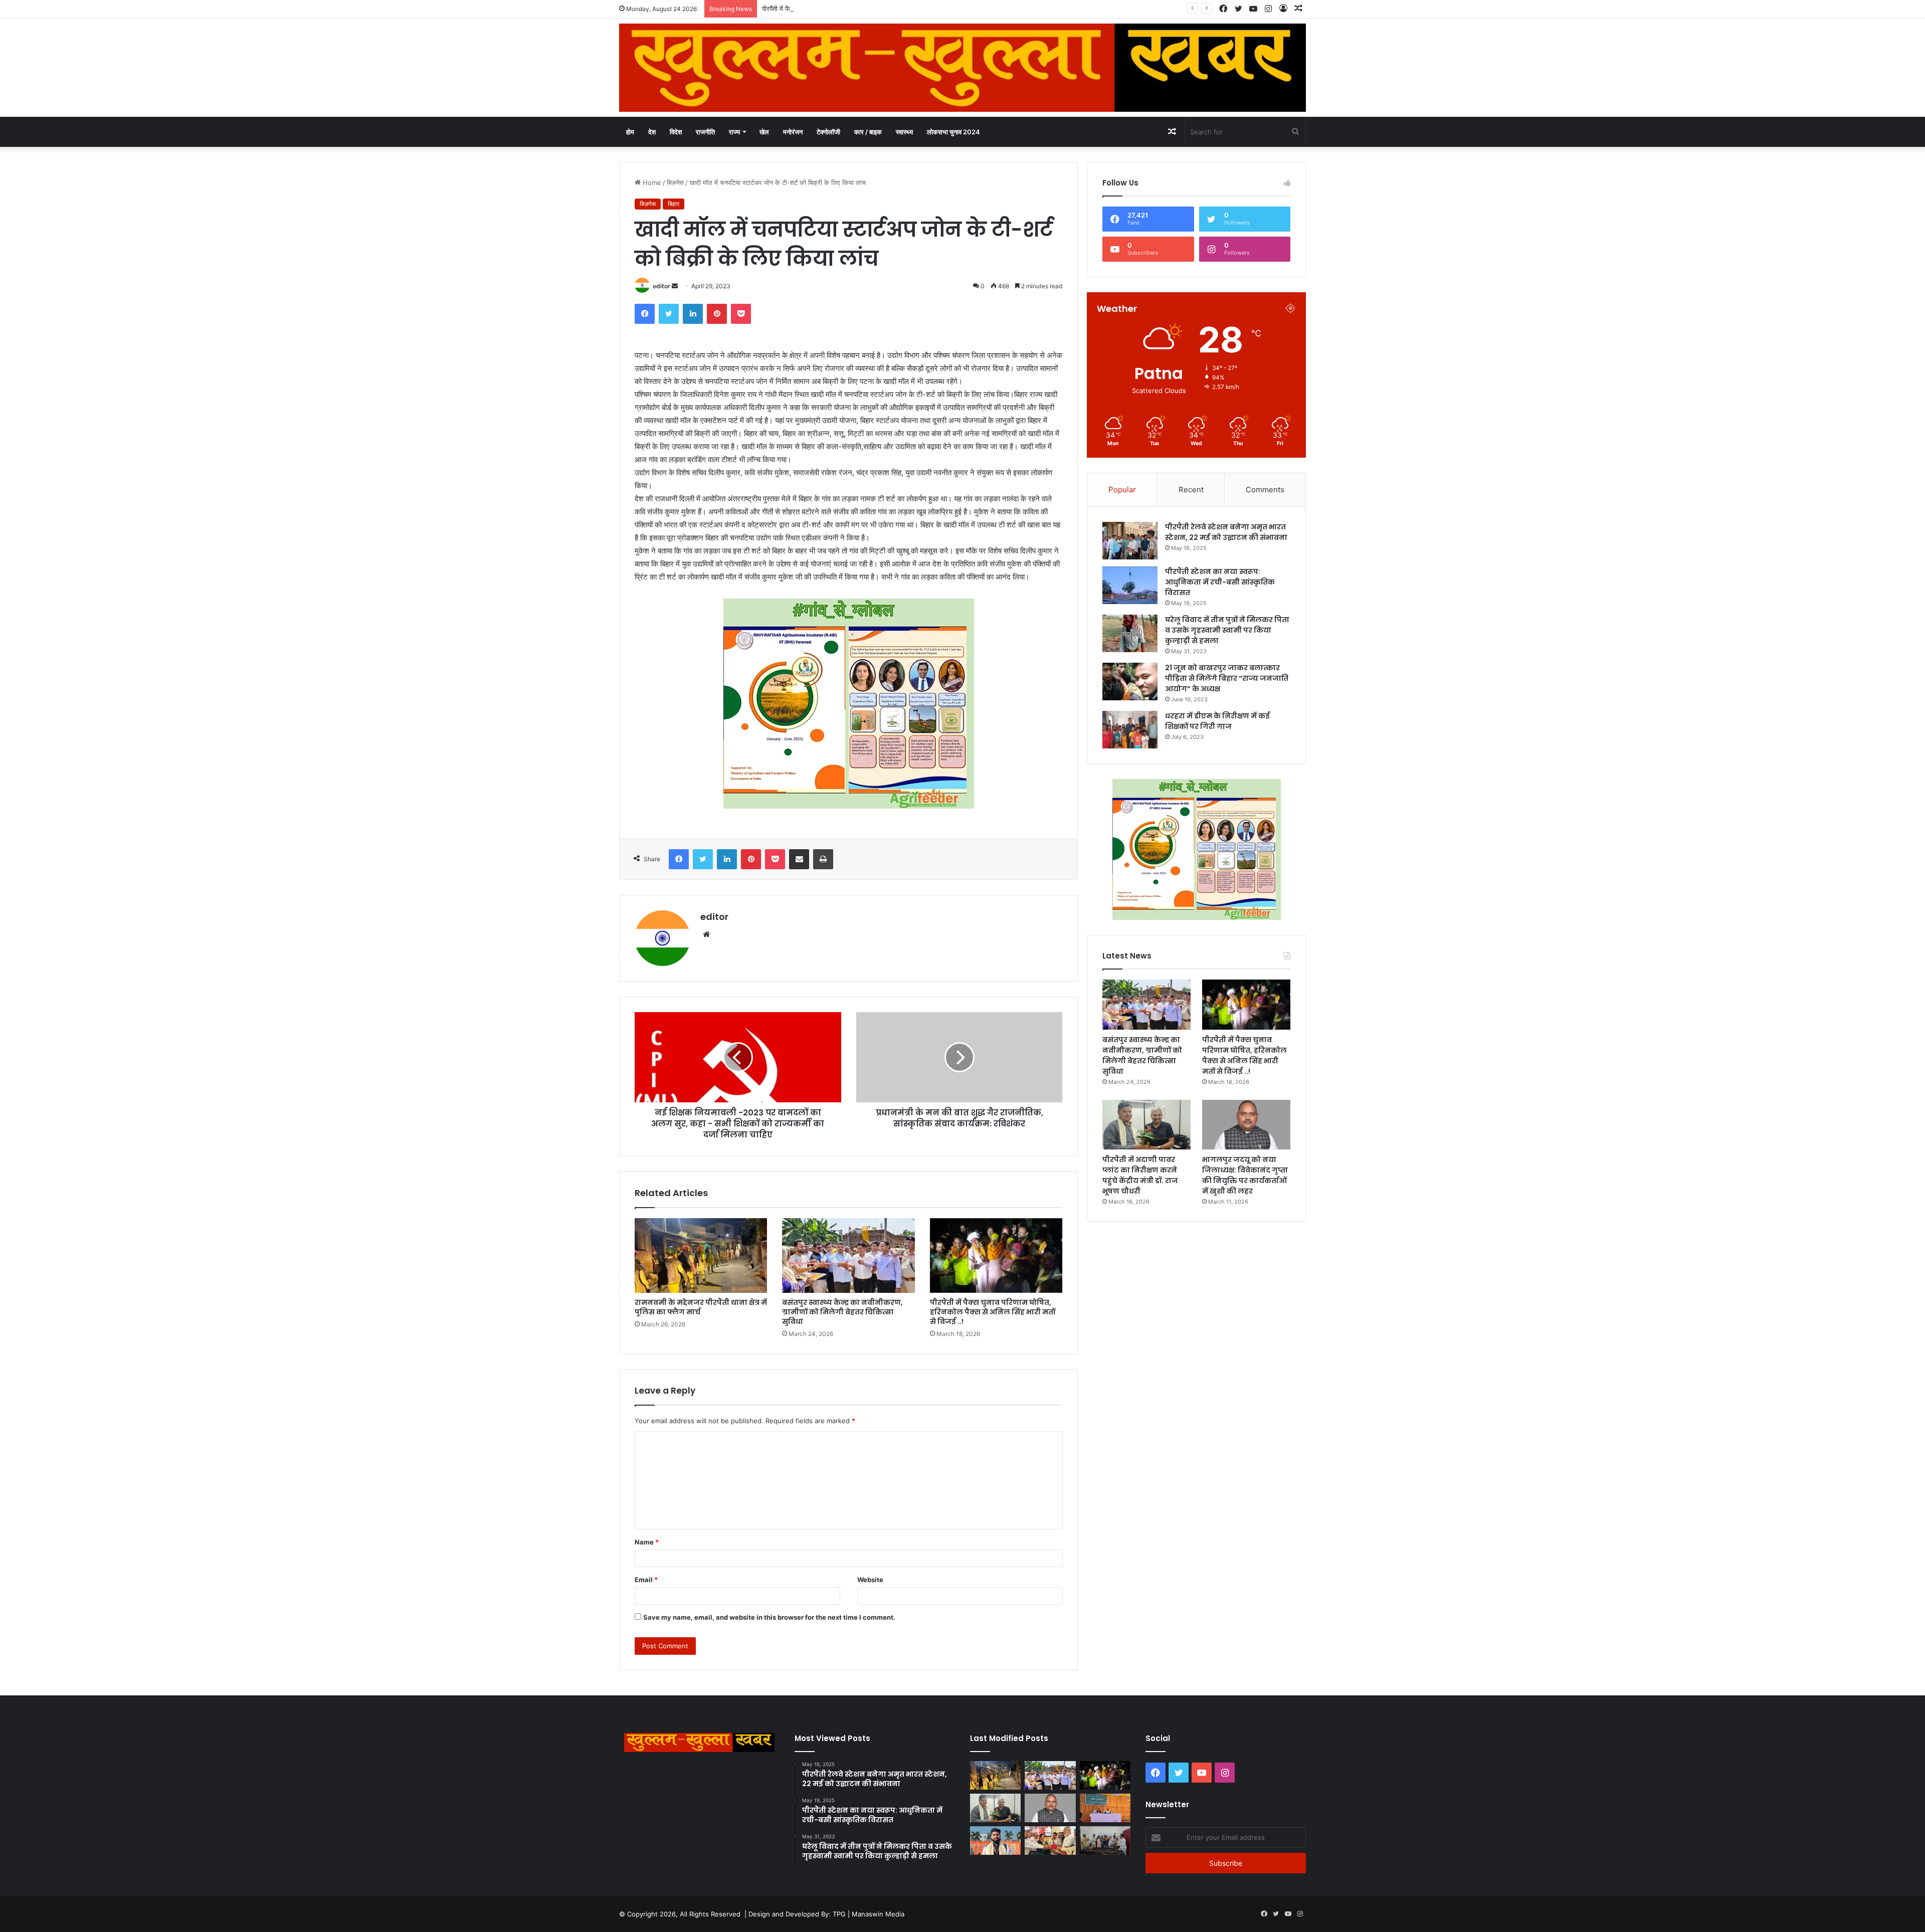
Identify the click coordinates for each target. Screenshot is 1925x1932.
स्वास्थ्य (904, 132)
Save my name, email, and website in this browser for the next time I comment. (769, 1617)
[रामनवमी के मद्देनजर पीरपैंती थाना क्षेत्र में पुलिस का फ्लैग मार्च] (701, 1255)
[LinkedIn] (693, 314)
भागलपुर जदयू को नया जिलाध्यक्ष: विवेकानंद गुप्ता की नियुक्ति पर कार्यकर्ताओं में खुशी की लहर (1245, 1175)
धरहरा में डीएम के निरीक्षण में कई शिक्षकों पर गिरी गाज (1217, 721)
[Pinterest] (717, 314)
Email (646, 1580)
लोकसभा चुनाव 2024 (953, 132)
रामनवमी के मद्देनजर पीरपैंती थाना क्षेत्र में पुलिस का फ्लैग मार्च (701, 1307)
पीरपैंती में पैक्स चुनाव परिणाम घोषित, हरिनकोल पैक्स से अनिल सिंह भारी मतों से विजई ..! (864, 9)
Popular (1122, 490)
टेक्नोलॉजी (828, 132)
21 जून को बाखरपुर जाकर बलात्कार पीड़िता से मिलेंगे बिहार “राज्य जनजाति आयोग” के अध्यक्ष (1227, 678)
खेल (764, 132)
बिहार (673, 204)
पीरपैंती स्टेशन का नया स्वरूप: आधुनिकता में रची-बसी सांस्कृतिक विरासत (1220, 582)
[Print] (823, 859)
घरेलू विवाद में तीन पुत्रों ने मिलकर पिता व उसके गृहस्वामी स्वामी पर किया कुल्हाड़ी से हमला (1227, 630)
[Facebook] (645, 314)
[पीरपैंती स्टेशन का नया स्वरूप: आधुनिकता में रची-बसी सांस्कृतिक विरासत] (1130, 585)
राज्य (734, 132)
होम (630, 132)
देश (652, 132)
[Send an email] (675, 286)
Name (647, 1542)
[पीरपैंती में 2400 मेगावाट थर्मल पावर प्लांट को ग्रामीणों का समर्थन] (1105, 1808)
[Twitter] (669, 314)
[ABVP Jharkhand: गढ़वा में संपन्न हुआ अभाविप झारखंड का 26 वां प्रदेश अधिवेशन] (995, 1841)
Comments (1265, 490)
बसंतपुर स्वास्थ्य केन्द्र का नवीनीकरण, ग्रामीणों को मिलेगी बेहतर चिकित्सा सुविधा (842, 1312)
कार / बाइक (868, 132)
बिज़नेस (675, 182)
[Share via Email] (799, 859)
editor (661, 286)
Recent (1191, 490)
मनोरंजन (793, 132)
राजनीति (705, 132)
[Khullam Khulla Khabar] (963, 68)
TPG (839, 1914)
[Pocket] (741, 314)
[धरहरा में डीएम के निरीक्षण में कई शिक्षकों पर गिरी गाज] (1130, 730)
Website (870, 1580)
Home (651, 182)
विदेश (676, 132)
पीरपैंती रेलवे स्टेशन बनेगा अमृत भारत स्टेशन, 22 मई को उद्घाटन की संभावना (1226, 532)
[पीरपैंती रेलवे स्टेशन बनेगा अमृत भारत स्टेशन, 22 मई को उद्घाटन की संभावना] (1130, 541)
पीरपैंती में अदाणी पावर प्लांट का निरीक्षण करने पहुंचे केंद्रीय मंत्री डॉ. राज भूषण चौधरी (1140, 1175)
